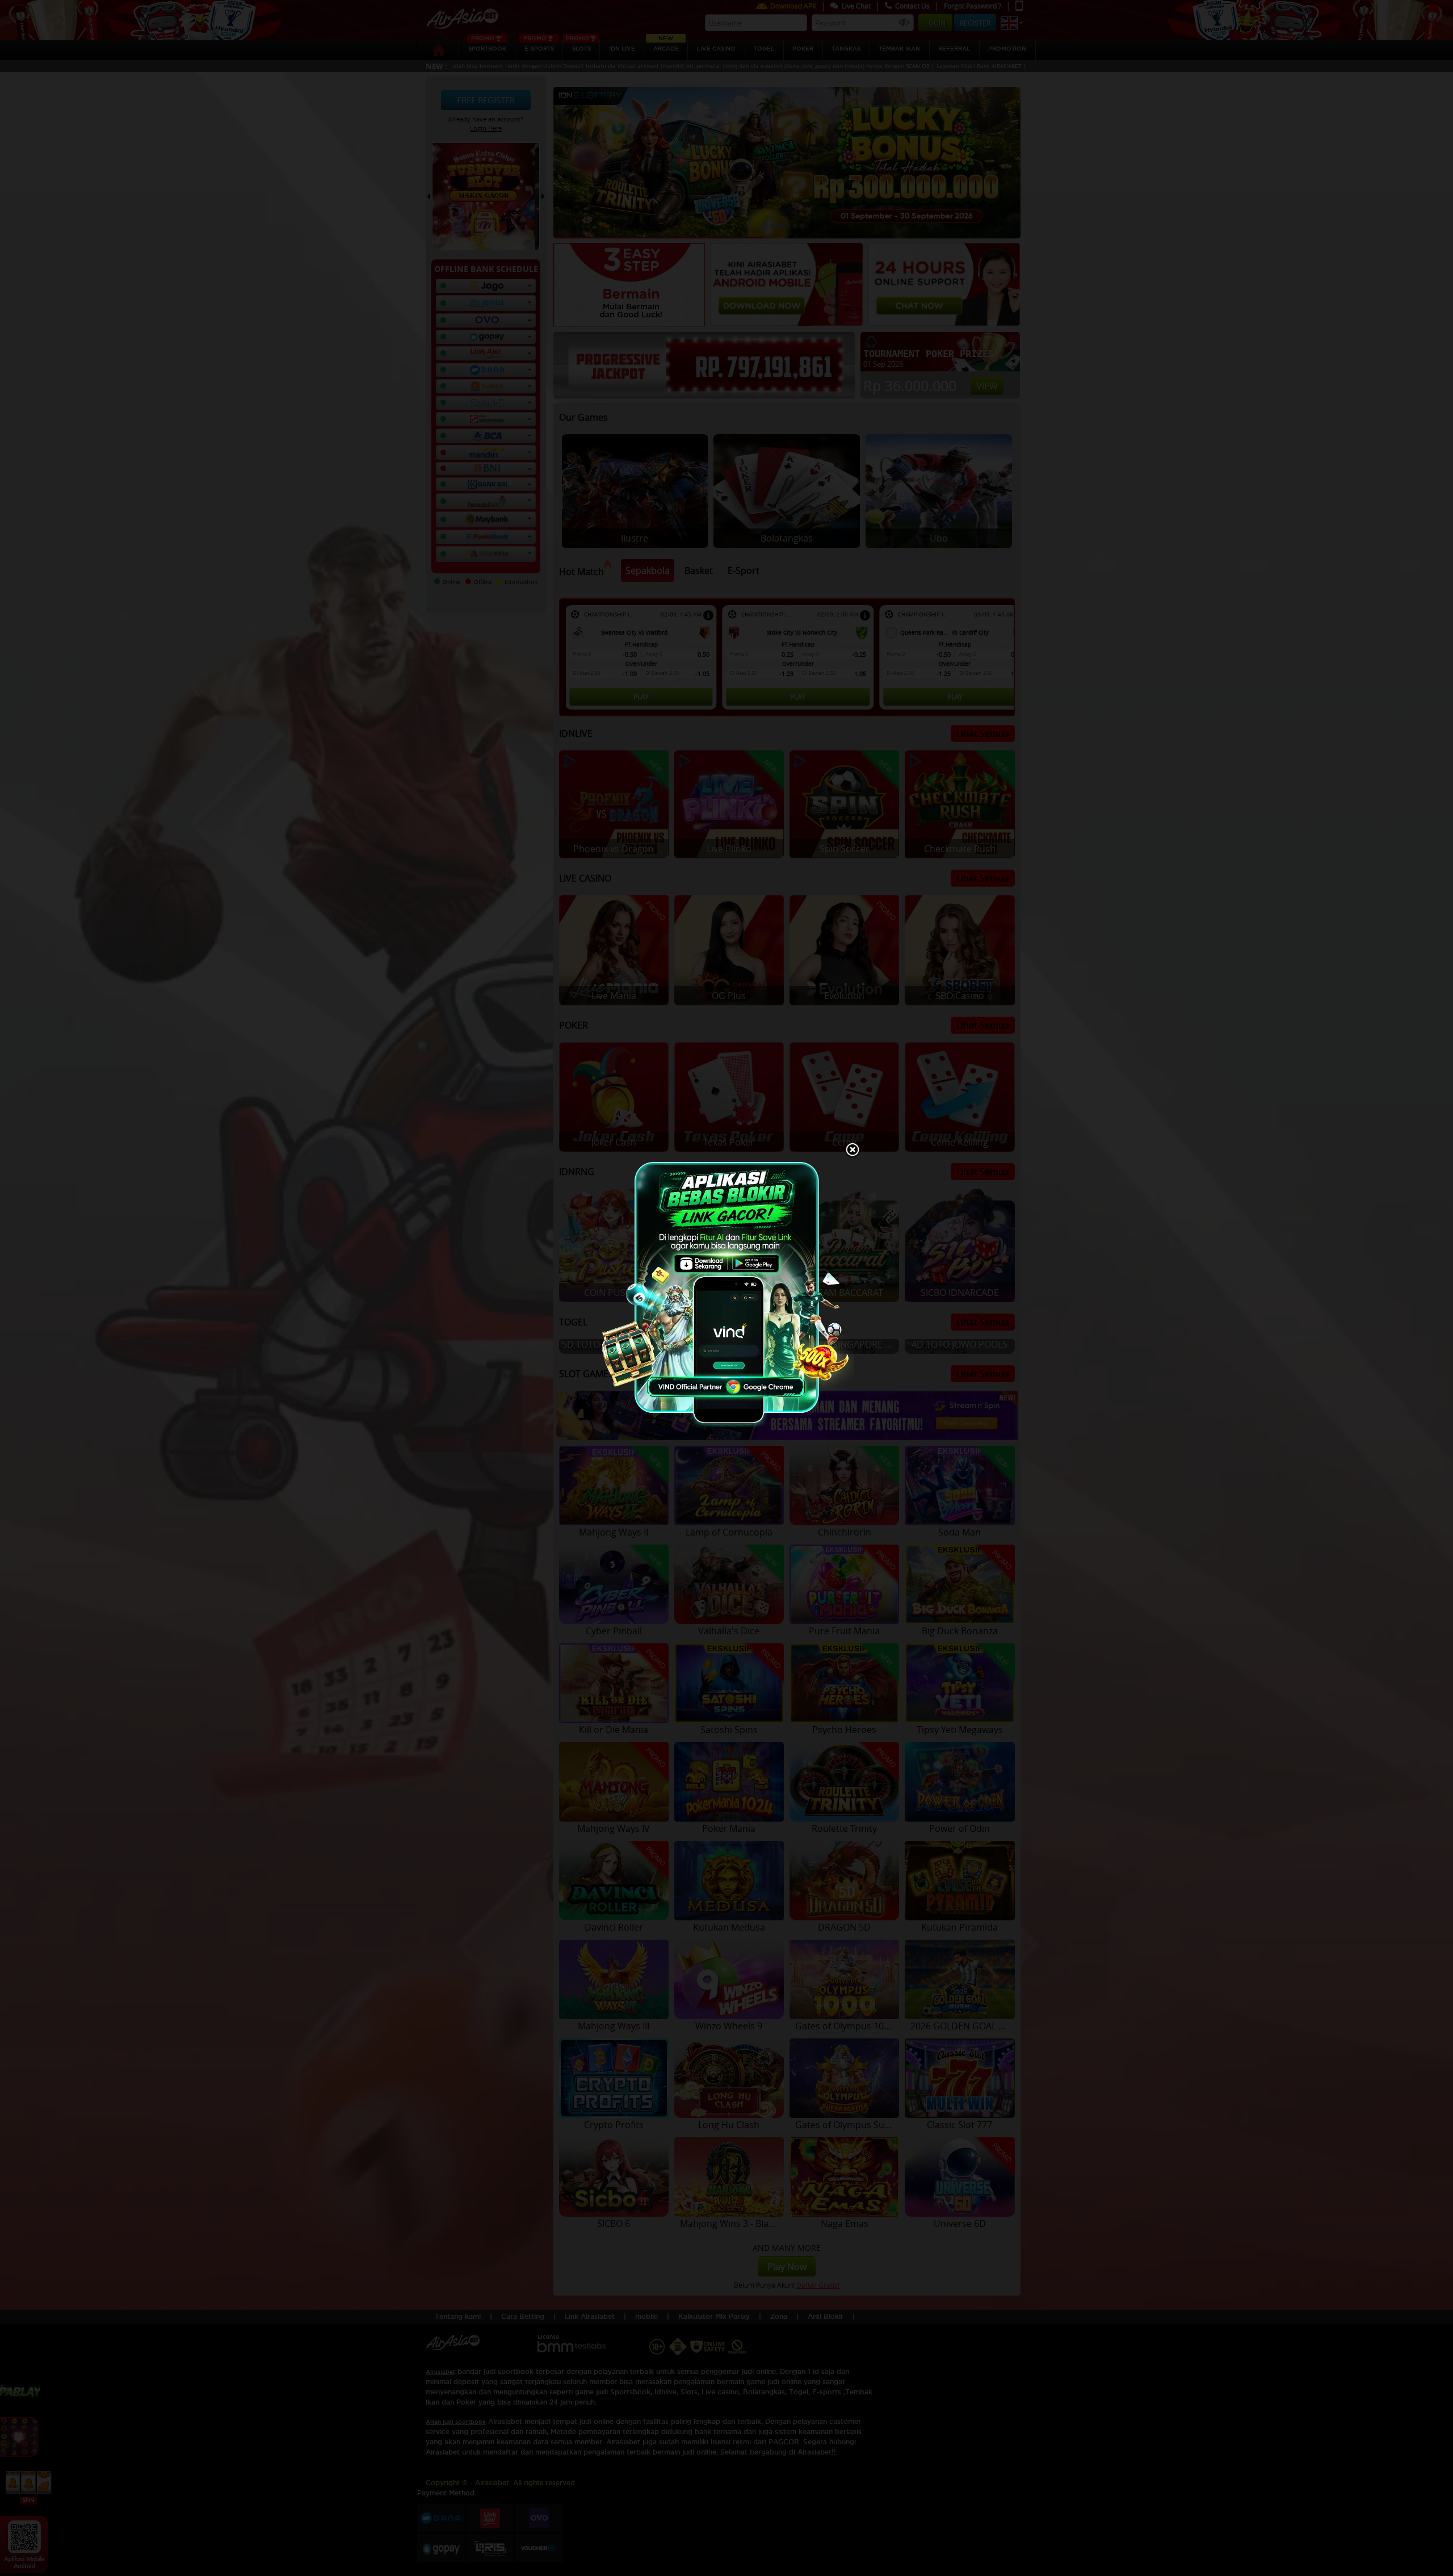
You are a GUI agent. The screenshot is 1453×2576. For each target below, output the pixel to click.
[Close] (853, 1151)
